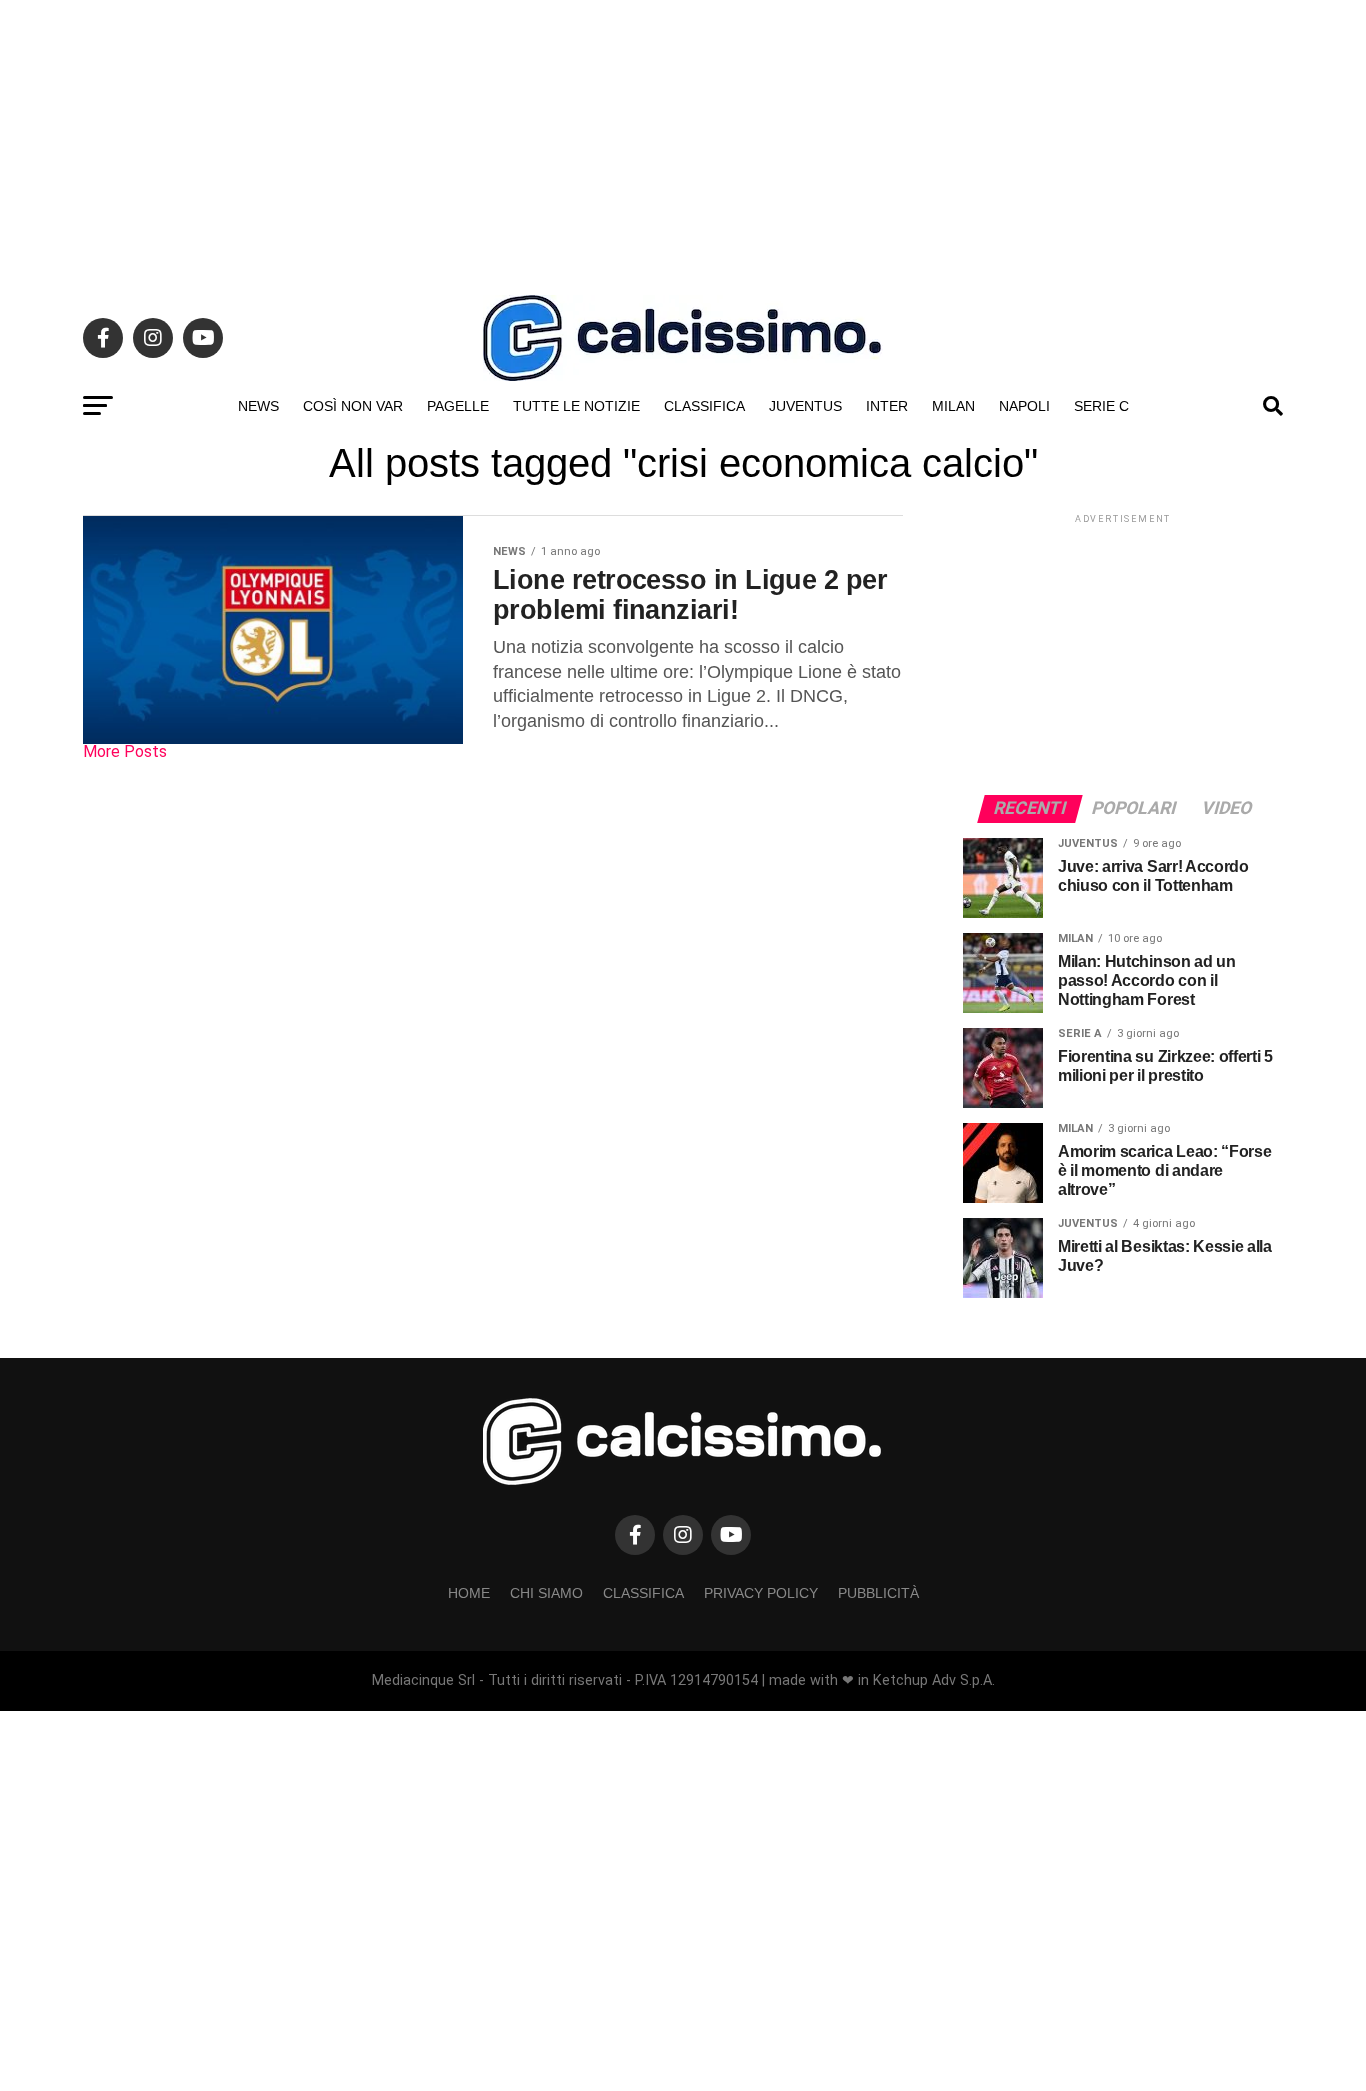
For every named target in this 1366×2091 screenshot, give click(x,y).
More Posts (125, 751)
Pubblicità (878, 1593)
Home (469, 1593)
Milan (953, 406)
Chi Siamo (546, 1593)
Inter (887, 406)
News (258, 406)
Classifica (704, 406)
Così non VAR (353, 406)
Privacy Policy (761, 1593)
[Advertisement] (683, 140)
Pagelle (458, 406)
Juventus (805, 406)
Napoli (1024, 406)
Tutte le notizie (576, 406)
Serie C (1101, 406)
